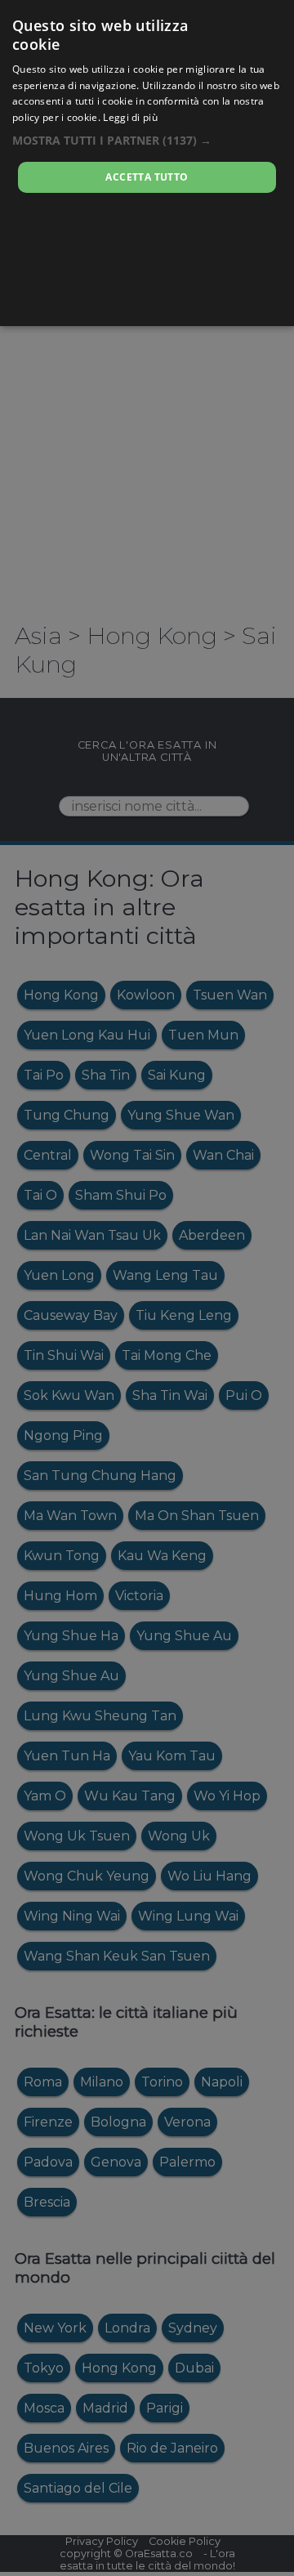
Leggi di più (130, 117)
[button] (147, 140)
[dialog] (147, 163)
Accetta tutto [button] (147, 177)
